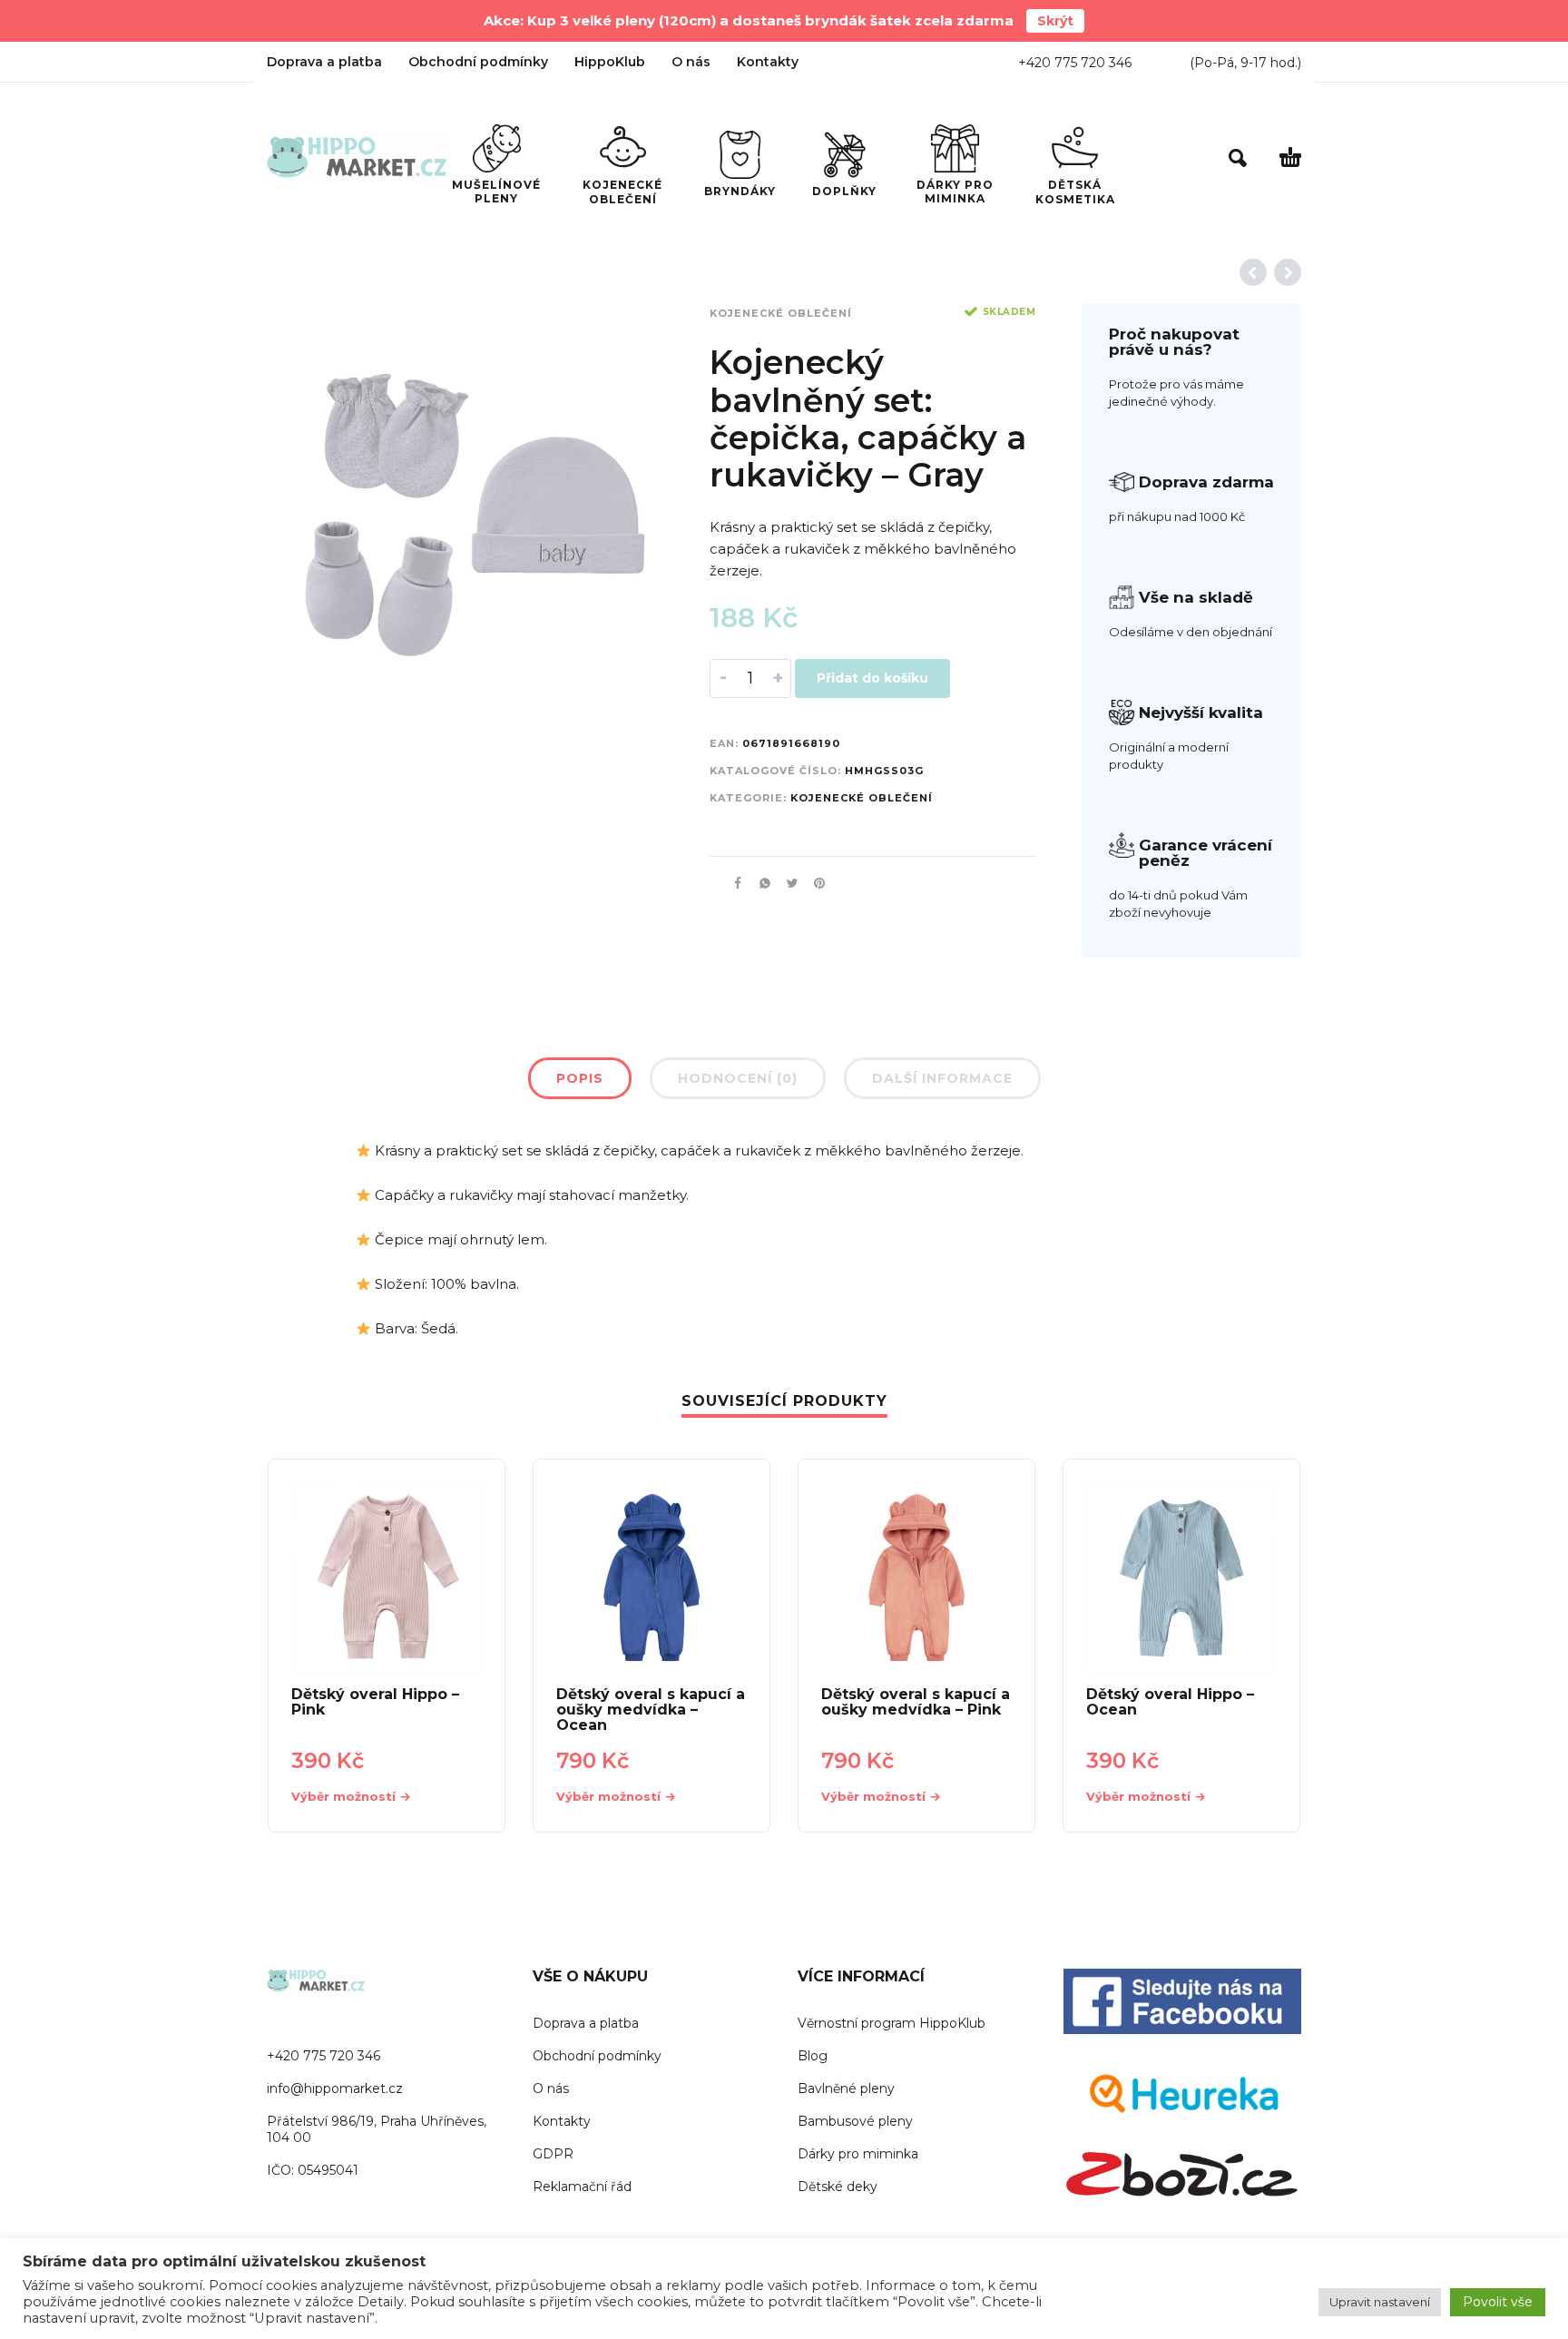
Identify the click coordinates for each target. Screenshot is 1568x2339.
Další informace (942, 1078)
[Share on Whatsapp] (759, 883)
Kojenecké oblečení (781, 313)
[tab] (580, 1082)
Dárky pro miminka (858, 2154)
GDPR (553, 2154)
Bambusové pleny (855, 2121)
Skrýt (1055, 21)
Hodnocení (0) (738, 1078)
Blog (813, 2056)
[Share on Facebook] (732, 883)
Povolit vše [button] (1498, 2302)
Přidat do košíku (872, 678)
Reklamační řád (582, 2187)
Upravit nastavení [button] (1380, 2302)
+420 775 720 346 (1075, 63)
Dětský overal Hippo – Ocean (1170, 1702)
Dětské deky (838, 2187)
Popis (580, 1078)
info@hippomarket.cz (335, 2088)
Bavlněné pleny (846, 2088)
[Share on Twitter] (787, 883)
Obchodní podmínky (478, 62)
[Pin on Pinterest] (814, 883)
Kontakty (768, 62)
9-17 (1254, 63)
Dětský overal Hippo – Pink (375, 1702)
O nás (691, 62)
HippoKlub (610, 62)
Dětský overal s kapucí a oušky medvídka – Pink (916, 1702)
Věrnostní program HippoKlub (892, 2023)
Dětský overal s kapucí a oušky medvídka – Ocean (651, 1710)
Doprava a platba (324, 62)
